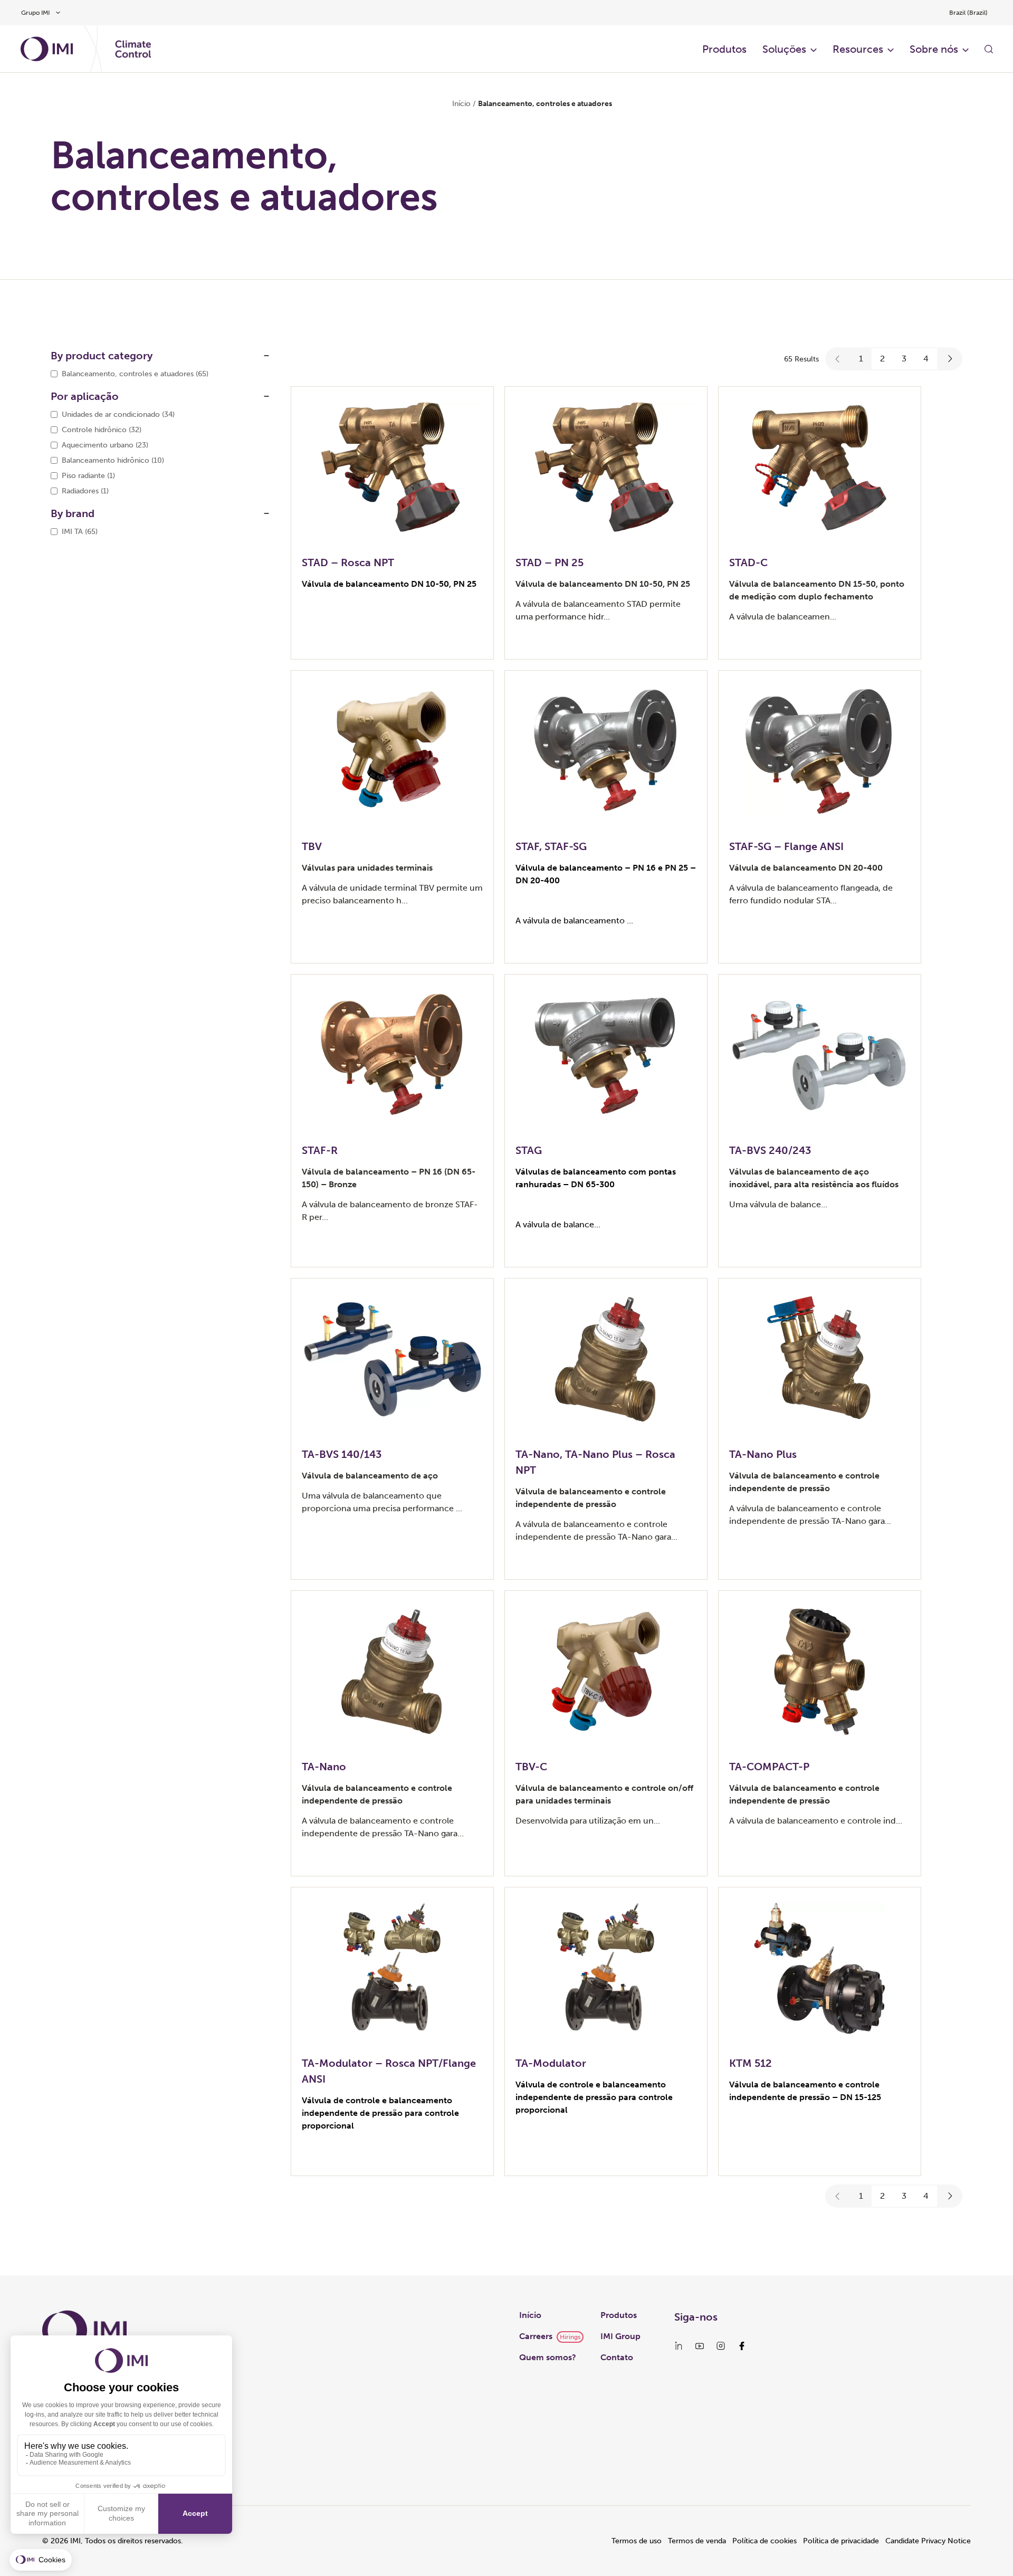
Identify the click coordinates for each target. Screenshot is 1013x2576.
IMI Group (620, 2336)
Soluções (784, 49)
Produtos (724, 49)
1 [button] (861, 359)
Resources (858, 49)
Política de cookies (764, 2541)
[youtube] (700, 2346)
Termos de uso (637, 2541)
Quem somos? (548, 2357)
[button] (838, 359)
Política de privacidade (841, 2541)
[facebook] (742, 2346)
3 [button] (904, 359)
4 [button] (926, 359)
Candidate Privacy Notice (928, 2541)
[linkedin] (678, 2346)
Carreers (536, 2336)
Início (461, 104)
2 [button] (882, 359)
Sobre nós (934, 49)
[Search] (989, 49)
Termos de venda (697, 2541)
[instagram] (721, 2346)
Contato (617, 2357)
